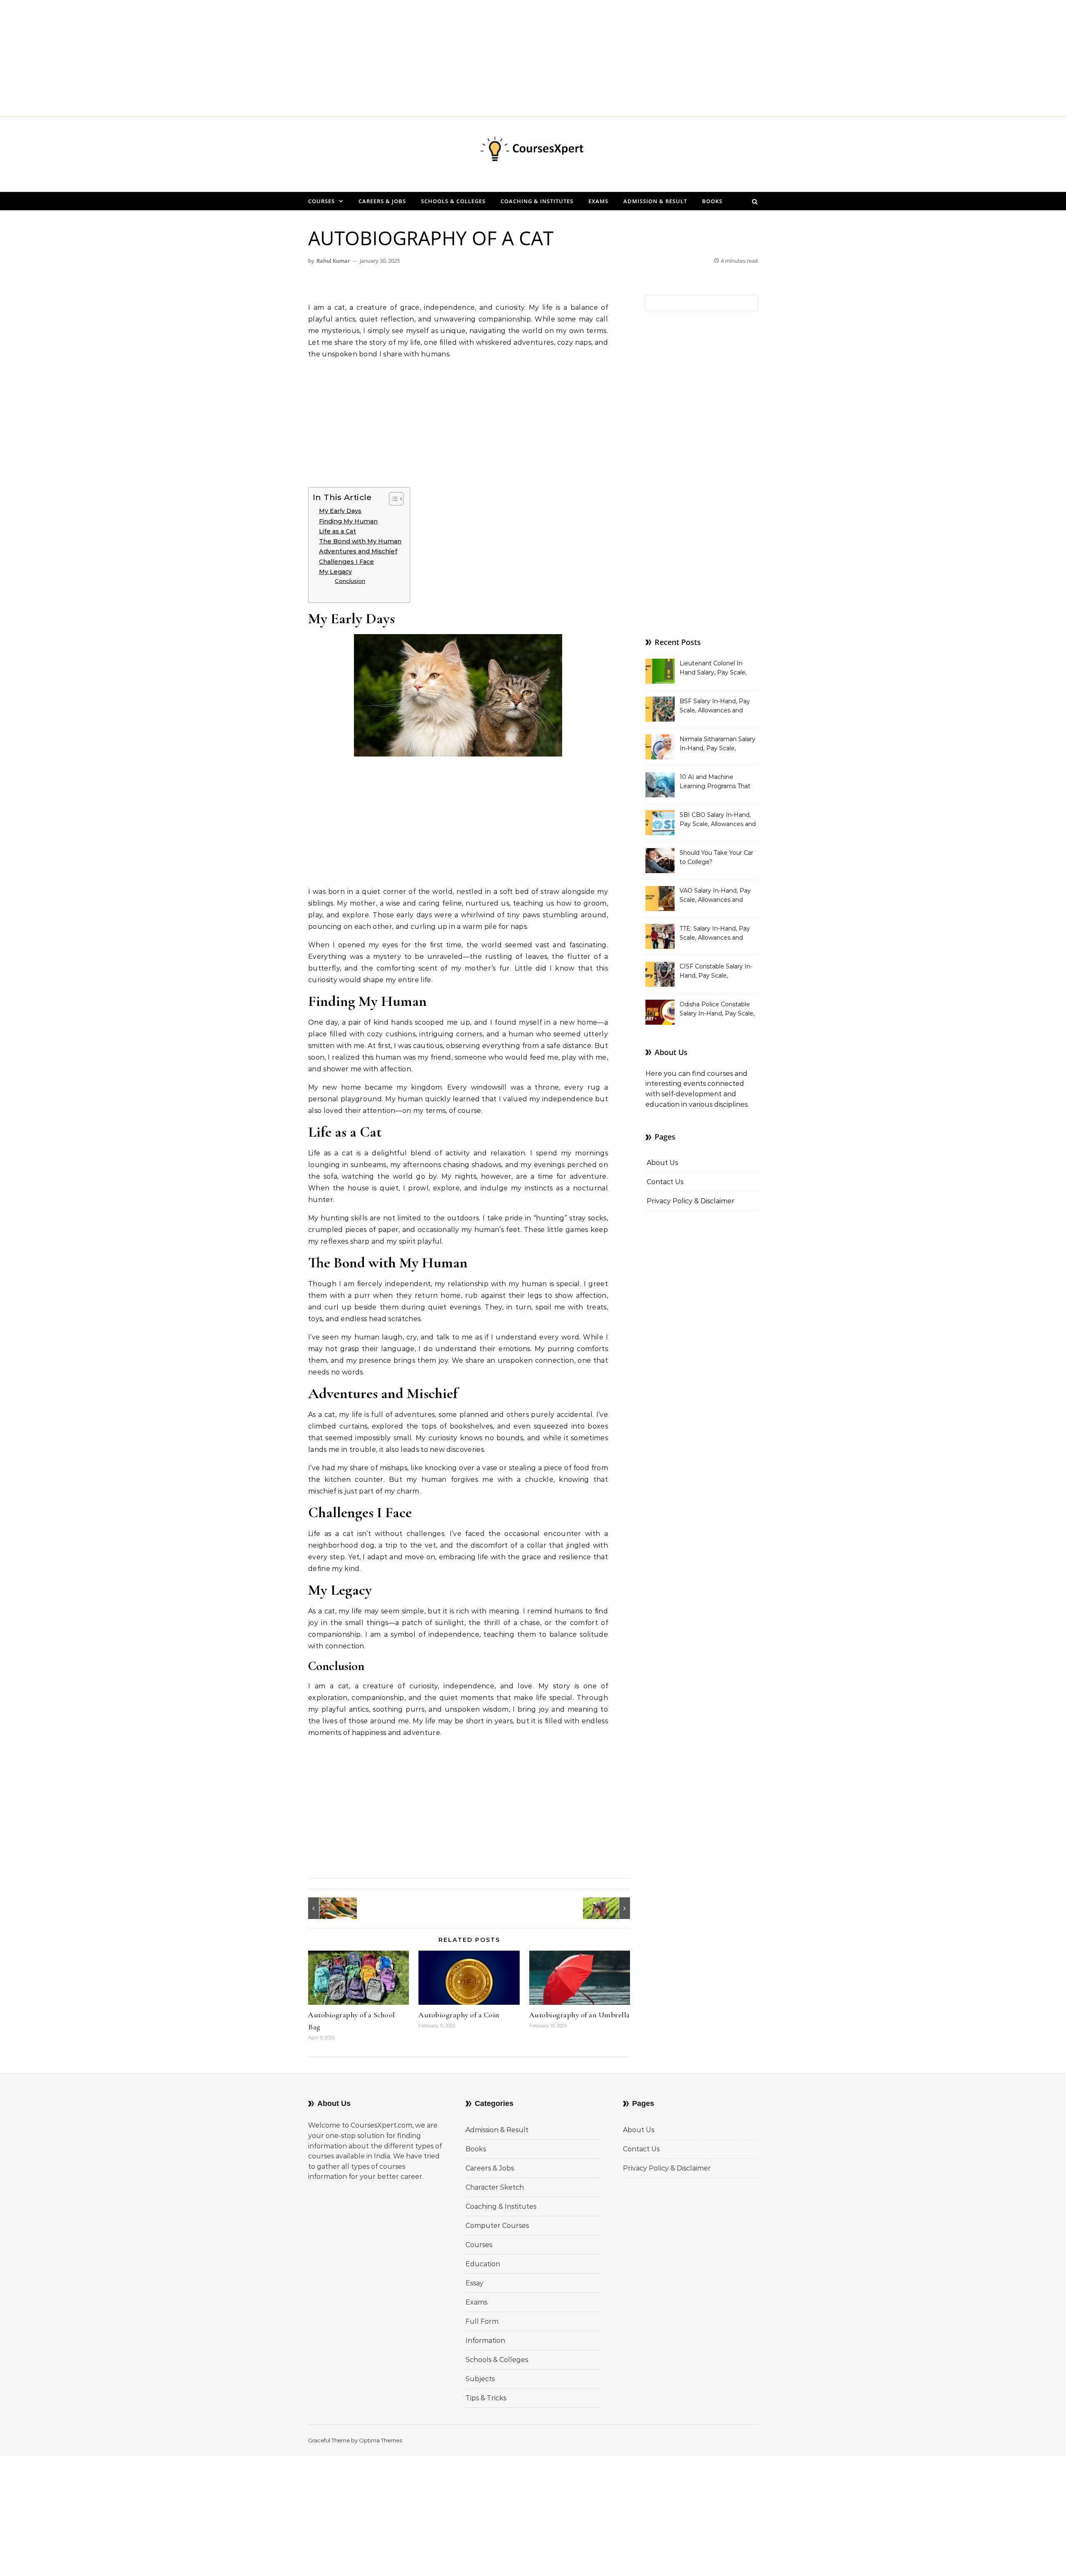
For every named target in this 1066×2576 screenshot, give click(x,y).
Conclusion (350, 581)
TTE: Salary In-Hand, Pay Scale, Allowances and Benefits (715, 934)
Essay (474, 2283)
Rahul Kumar (333, 261)
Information (485, 2341)
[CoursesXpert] (533, 151)
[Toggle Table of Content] (392, 499)
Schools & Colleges (453, 201)
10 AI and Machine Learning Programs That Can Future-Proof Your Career (715, 782)
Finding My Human (348, 521)
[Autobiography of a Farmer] (611, 1908)
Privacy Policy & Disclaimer (691, 1201)
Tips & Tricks (486, 2398)
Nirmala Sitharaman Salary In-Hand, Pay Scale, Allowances (717, 744)
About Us (662, 1163)
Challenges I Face (346, 562)
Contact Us (665, 1182)
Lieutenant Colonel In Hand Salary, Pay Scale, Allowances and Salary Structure (713, 669)
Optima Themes (380, 2440)
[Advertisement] (250, 58)
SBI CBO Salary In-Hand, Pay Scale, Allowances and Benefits (718, 820)
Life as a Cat (337, 531)
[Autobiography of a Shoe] (327, 1908)
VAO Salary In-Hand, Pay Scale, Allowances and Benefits (715, 896)
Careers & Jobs (382, 201)
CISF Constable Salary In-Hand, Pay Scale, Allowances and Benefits (716, 972)
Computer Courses (497, 2226)
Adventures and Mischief (358, 551)
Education (483, 2264)
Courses (321, 201)
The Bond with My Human (360, 541)
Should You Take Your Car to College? (716, 857)
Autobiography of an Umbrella (580, 2015)
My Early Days (340, 511)
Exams (598, 201)
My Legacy (335, 572)
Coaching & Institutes (537, 201)
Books (712, 201)
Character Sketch (495, 2187)
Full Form (482, 2321)
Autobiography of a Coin (459, 2015)
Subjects (480, 2379)
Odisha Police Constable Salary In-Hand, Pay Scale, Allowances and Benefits (717, 1010)
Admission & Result (655, 201)
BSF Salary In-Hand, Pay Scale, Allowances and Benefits (715, 707)
